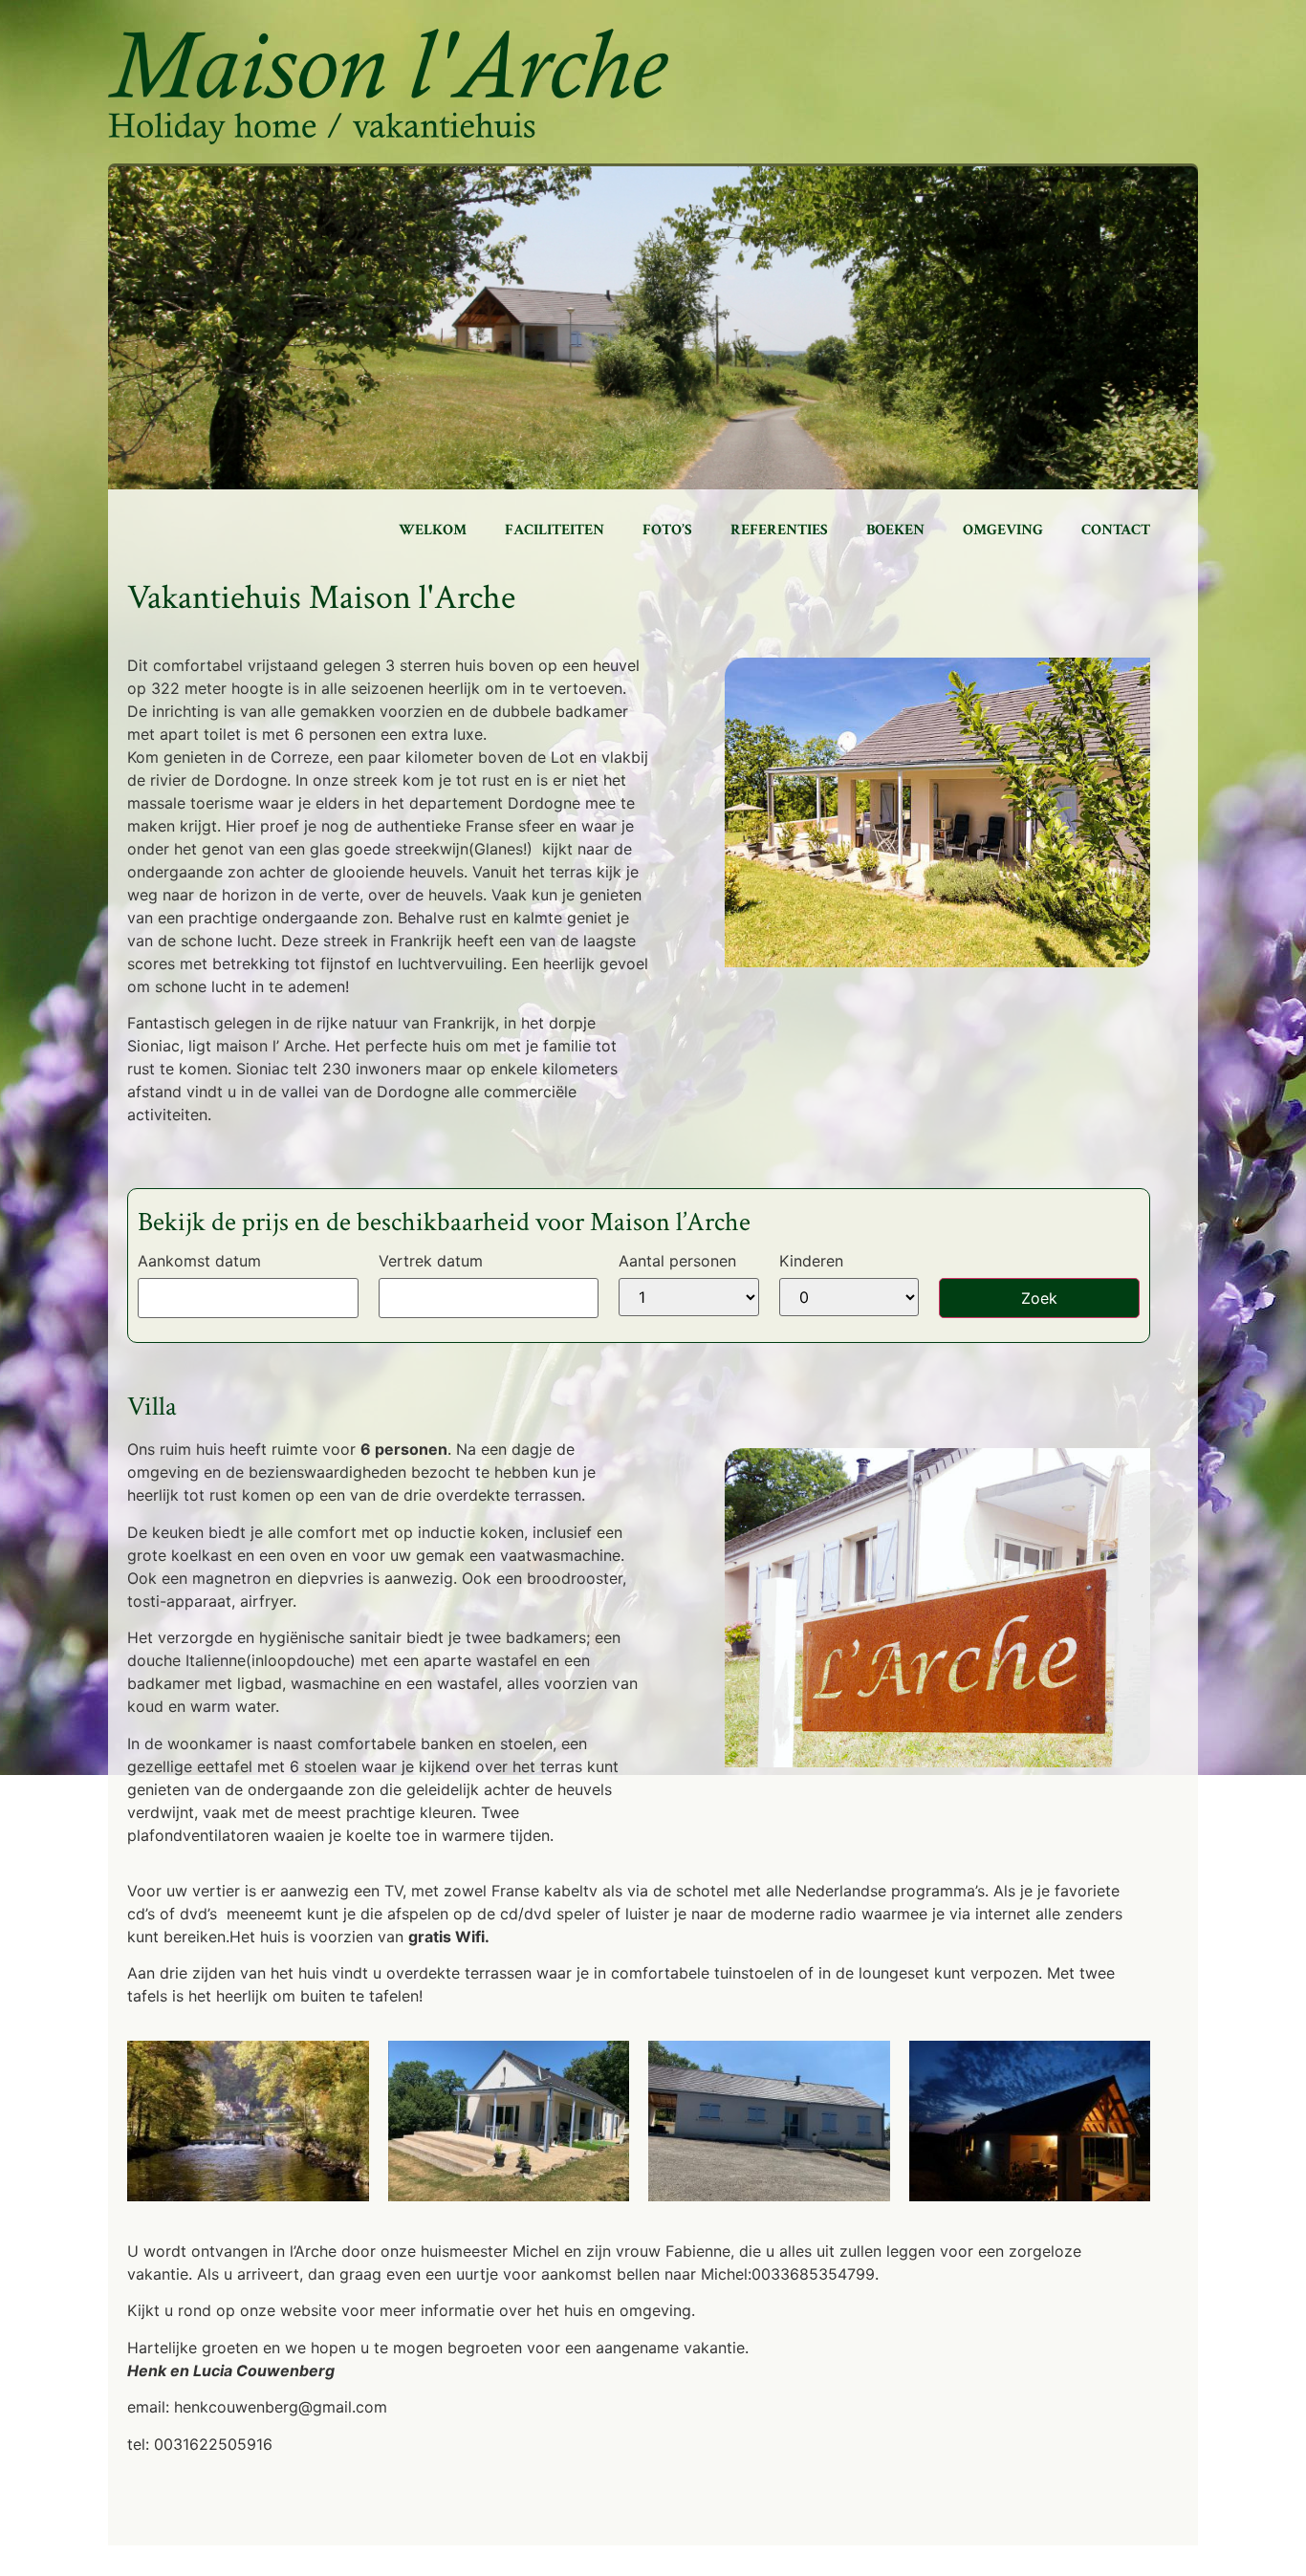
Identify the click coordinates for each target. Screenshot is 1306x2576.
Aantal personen (677, 1261)
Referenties (779, 530)
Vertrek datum (431, 1261)
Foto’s (667, 530)
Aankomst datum (199, 1261)
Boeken (895, 530)
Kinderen (811, 1261)
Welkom (433, 530)
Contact (1116, 530)
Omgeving (1003, 530)
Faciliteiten (555, 530)
